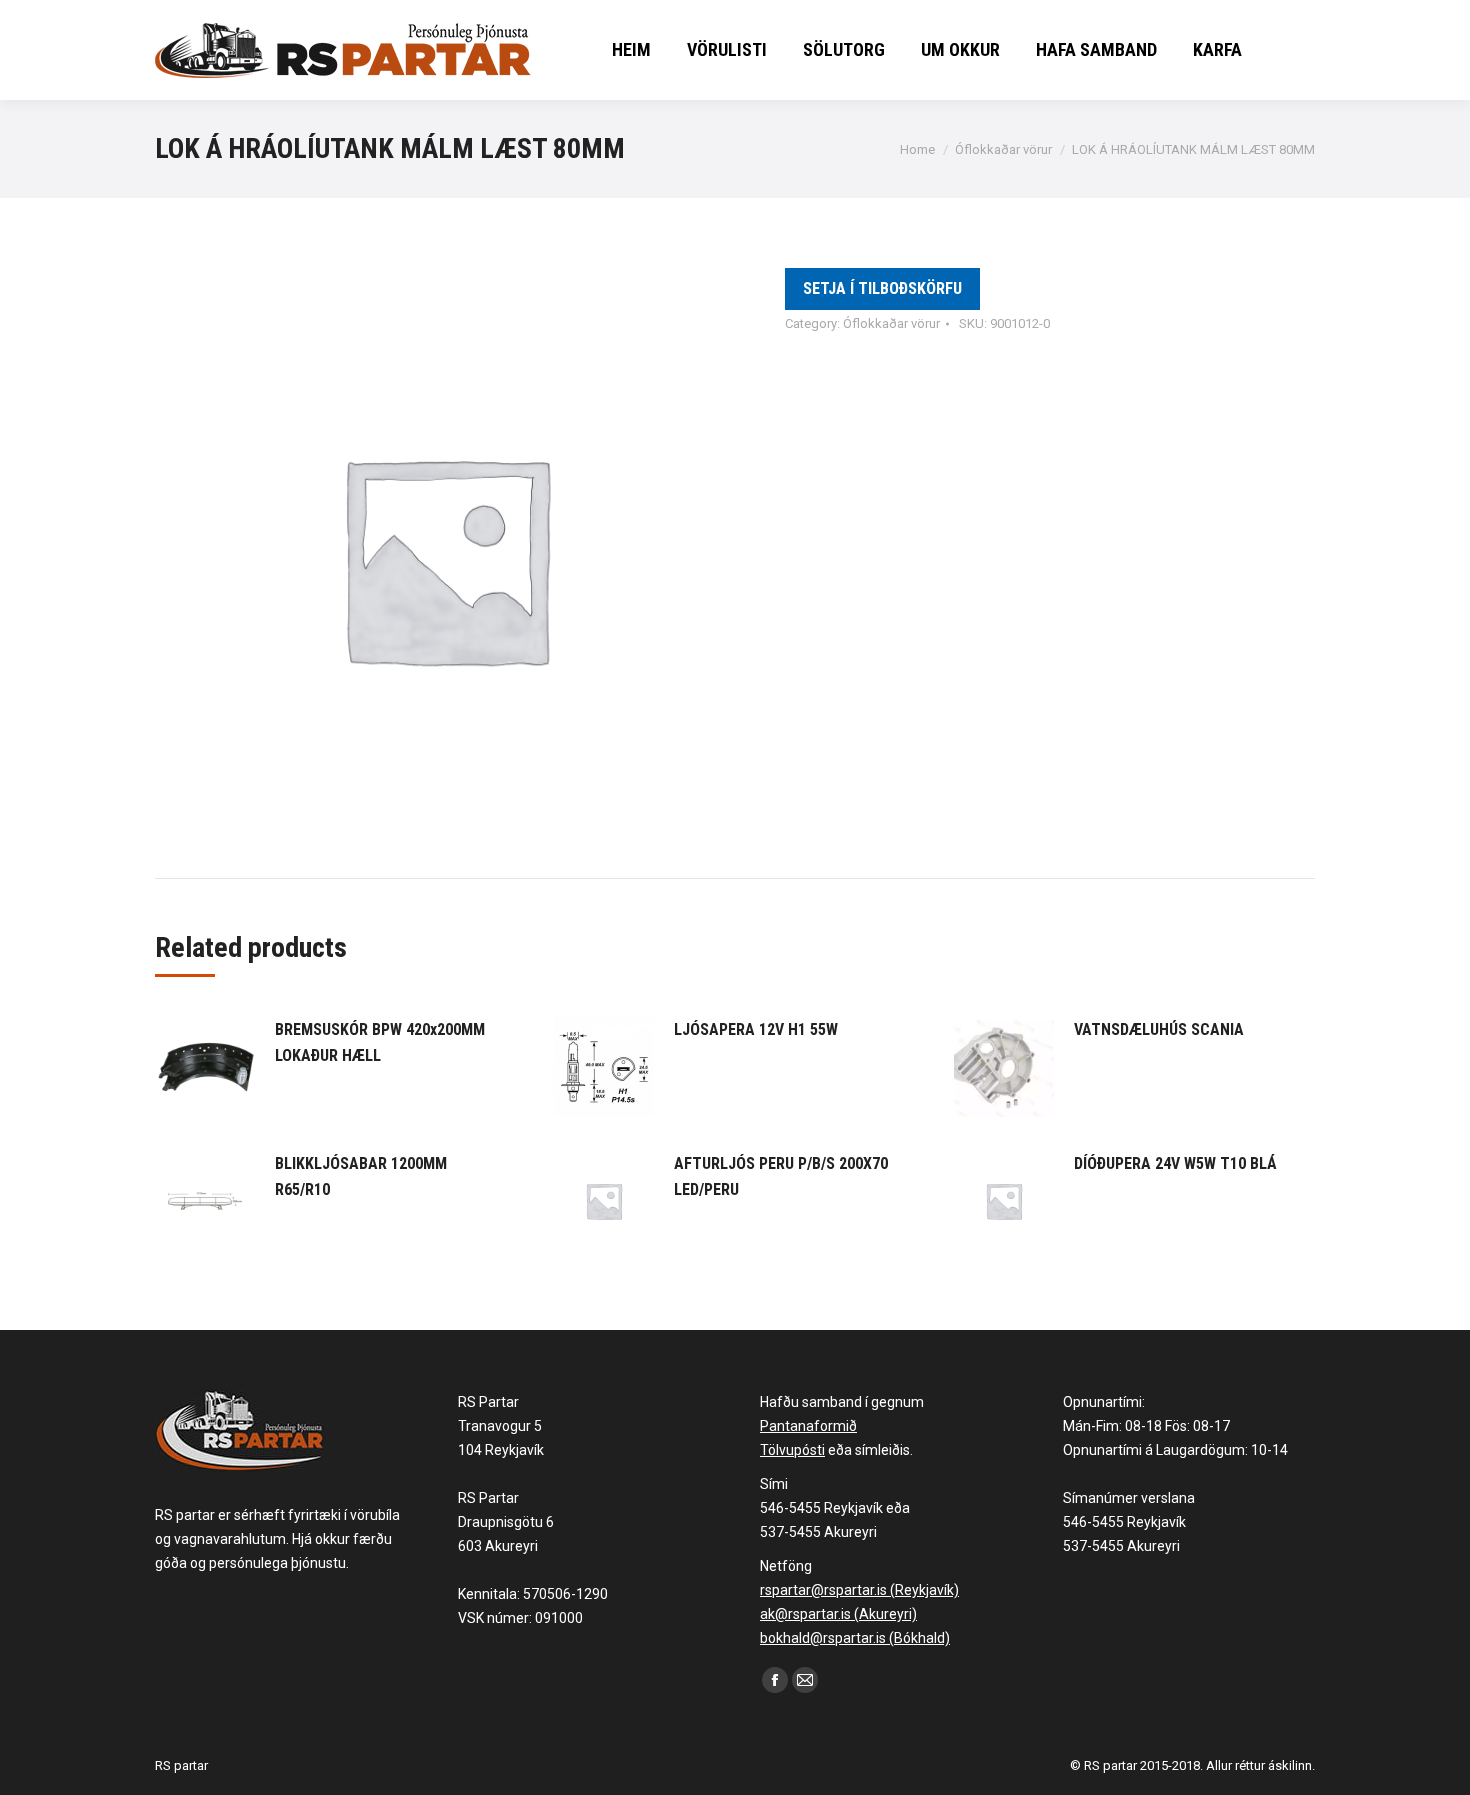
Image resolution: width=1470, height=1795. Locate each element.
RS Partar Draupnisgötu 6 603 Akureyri (506, 1522)
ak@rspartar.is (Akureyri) (838, 1614)
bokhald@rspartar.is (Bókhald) (855, 1638)
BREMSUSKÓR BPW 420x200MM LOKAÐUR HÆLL (380, 1042)
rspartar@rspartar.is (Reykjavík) (859, 1590)
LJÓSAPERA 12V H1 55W (756, 1029)
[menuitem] (631, 50)
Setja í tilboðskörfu (882, 288)
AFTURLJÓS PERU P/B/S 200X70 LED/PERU (781, 1176)
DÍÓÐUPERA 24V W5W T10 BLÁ (1175, 1163)
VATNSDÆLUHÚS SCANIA (1159, 1029)
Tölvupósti (792, 1450)
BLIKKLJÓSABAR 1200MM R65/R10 (361, 1176)
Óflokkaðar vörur (891, 323)
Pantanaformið (808, 1426)
